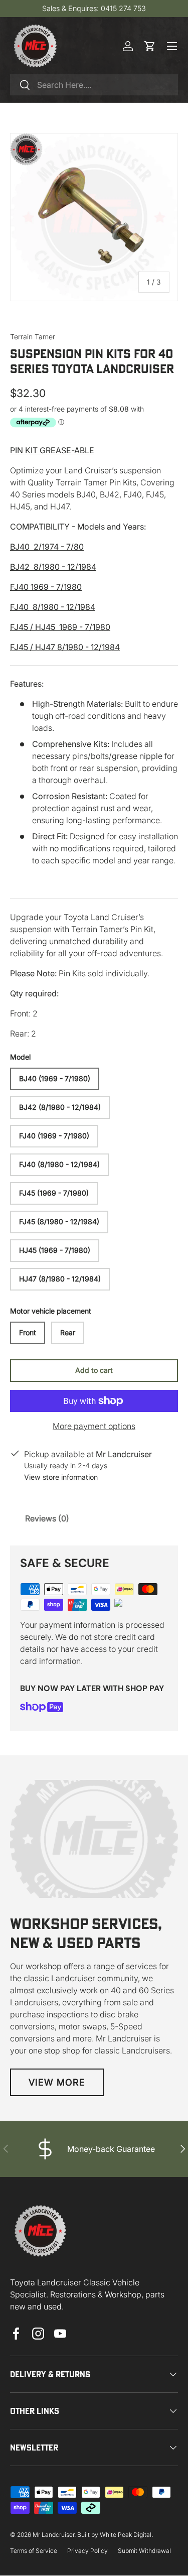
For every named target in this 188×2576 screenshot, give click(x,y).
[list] (94, 217)
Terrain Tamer (33, 337)
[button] (150, 46)
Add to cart (94, 1370)
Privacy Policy (87, 2551)
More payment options (94, 1426)
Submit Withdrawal (144, 2551)
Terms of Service (34, 2551)
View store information (61, 1477)
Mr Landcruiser (53, 2535)
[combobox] (94, 85)
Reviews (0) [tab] (47, 1518)
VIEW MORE (57, 2082)
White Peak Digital (126, 2535)
